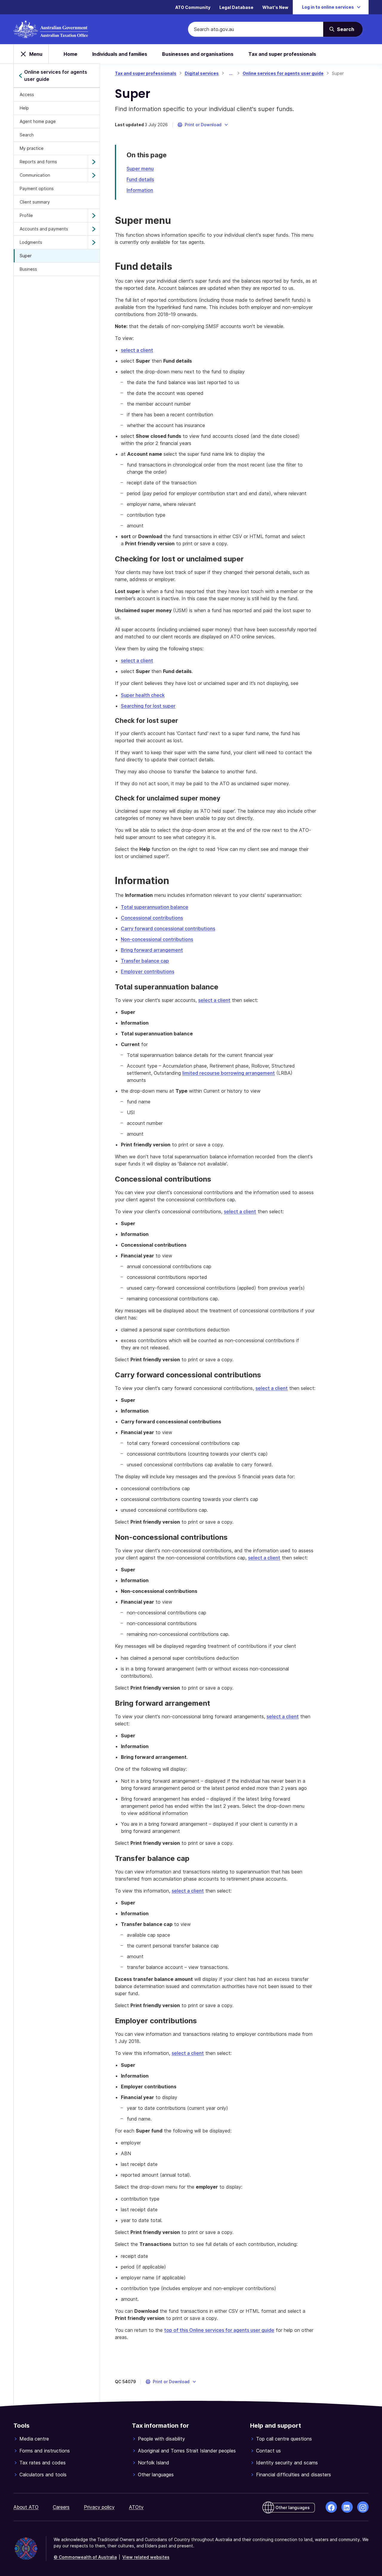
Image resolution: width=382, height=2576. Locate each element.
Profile (26, 215)
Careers (61, 2507)
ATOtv (136, 2507)
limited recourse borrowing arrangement (229, 1073)
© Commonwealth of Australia (85, 2557)
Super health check (143, 695)
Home (70, 54)
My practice (32, 148)
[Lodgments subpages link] (94, 242)
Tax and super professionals (282, 54)
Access (27, 94)
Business (28, 269)
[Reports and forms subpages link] (94, 162)
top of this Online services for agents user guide (219, 2330)
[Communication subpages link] (94, 175)
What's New (275, 7)
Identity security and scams (287, 2463)
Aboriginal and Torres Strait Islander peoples (187, 2451)
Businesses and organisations (198, 54)
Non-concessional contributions (157, 939)
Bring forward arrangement (152, 950)
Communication (35, 175)
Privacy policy (99, 2507)
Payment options (37, 188)
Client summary (35, 202)
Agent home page (38, 121)
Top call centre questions (284, 2439)
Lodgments (31, 242)
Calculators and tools (43, 2475)
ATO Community (193, 7)
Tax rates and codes (43, 2463)
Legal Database (236, 7)
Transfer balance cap (145, 961)
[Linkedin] (347, 2507)
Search (27, 135)
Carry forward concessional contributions (168, 929)
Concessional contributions (152, 918)
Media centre (34, 2439)
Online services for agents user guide (283, 73)
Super (26, 256)
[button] (203, 125)
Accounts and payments (44, 229)
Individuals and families (120, 54)
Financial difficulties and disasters (294, 2475)
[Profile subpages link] (94, 215)
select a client (137, 350)
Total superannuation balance (155, 907)
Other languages (156, 2475)
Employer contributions (148, 971)
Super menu (140, 169)
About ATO (26, 2507)
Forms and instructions (45, 2451)
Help (24, 108)
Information (140, 190)
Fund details (140, 179)
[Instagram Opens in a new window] (363, 2507)
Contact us (268, 2451)
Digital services (202, 73)
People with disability (161, 2439)
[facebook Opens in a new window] (331, 2507)
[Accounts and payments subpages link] (94, 229)
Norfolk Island (154, 2463)
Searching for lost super (148, 706)
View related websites (146, 2557)
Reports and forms (38, 162)
